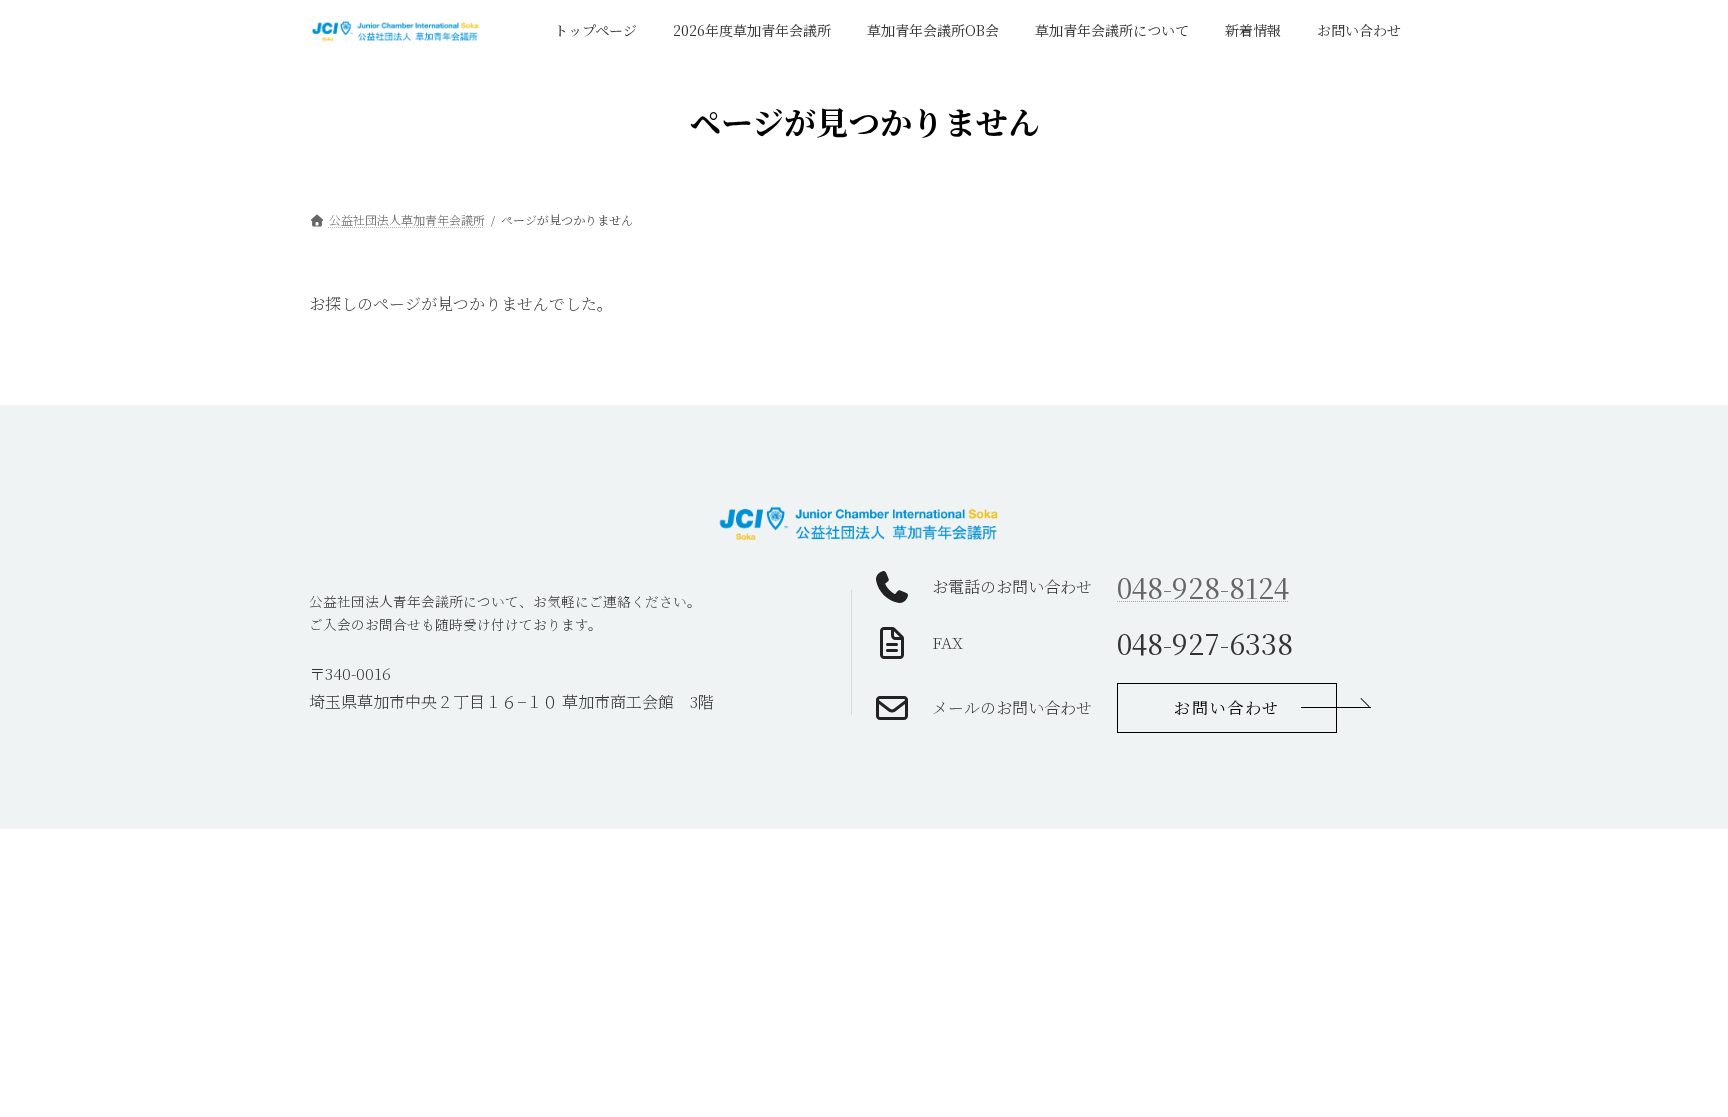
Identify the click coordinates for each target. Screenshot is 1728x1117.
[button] (1227, 708)
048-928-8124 (1203, 587)
